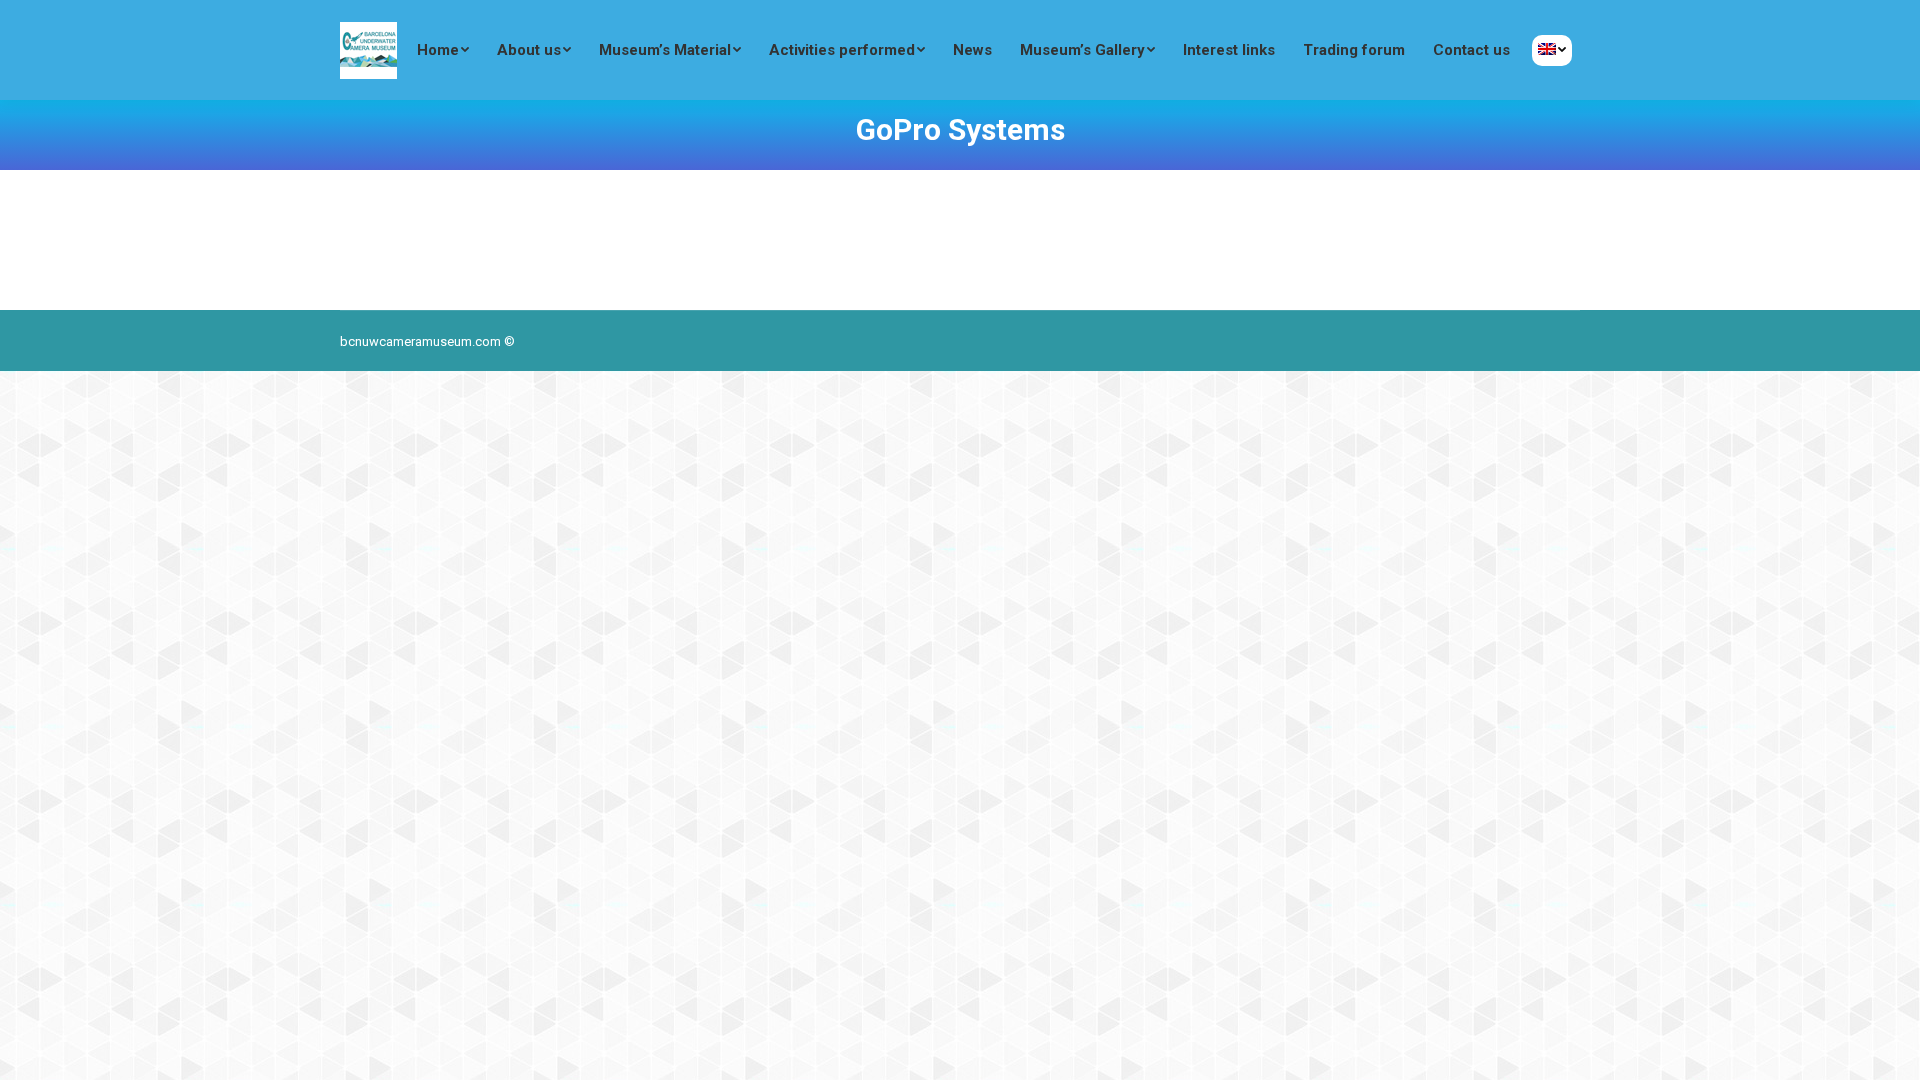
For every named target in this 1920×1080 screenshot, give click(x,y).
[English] (1552, 50)
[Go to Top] (1888, 1048)
